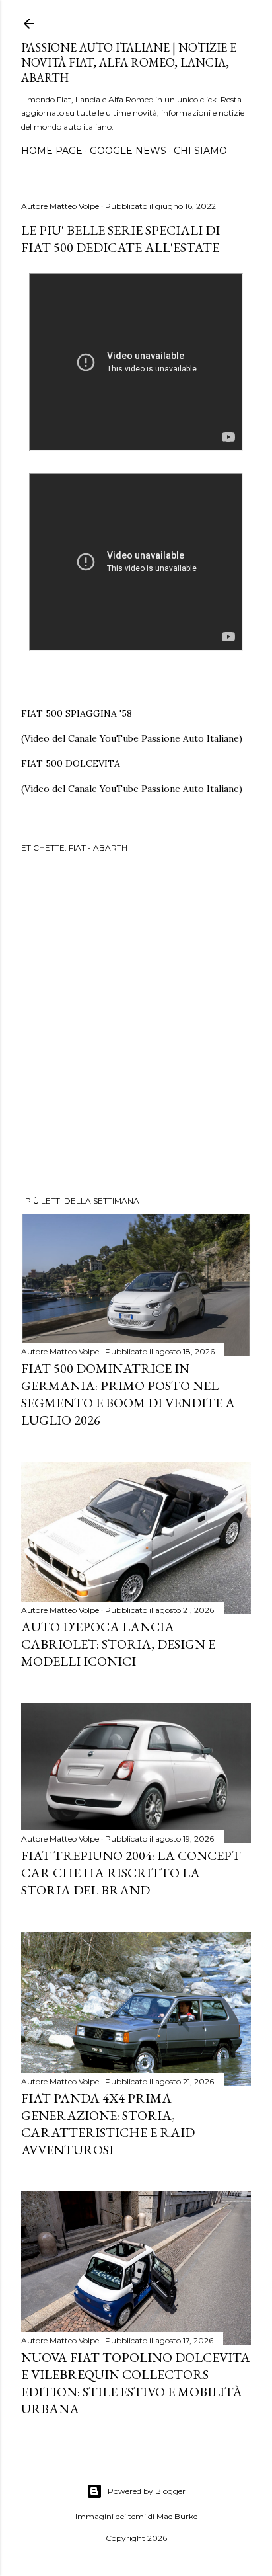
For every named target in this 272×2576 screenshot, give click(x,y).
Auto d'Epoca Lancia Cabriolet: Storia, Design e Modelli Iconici (118, 1644)
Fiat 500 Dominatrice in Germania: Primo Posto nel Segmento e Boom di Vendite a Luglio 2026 (128, 1394)
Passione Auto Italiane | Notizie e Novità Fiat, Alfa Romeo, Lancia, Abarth (129, 62)
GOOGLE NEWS (128, 151)
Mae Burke (177, 2516)
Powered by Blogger (147, 2491)
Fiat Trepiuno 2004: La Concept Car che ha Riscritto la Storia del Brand (131, 1873)
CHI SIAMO (200, 151)
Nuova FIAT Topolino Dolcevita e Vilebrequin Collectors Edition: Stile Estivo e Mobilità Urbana (136, 2383)
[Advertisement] (136, 1027)
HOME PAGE (52, 151)
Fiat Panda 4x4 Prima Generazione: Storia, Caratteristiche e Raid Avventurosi (108, 2124)
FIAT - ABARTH (98, 848)
